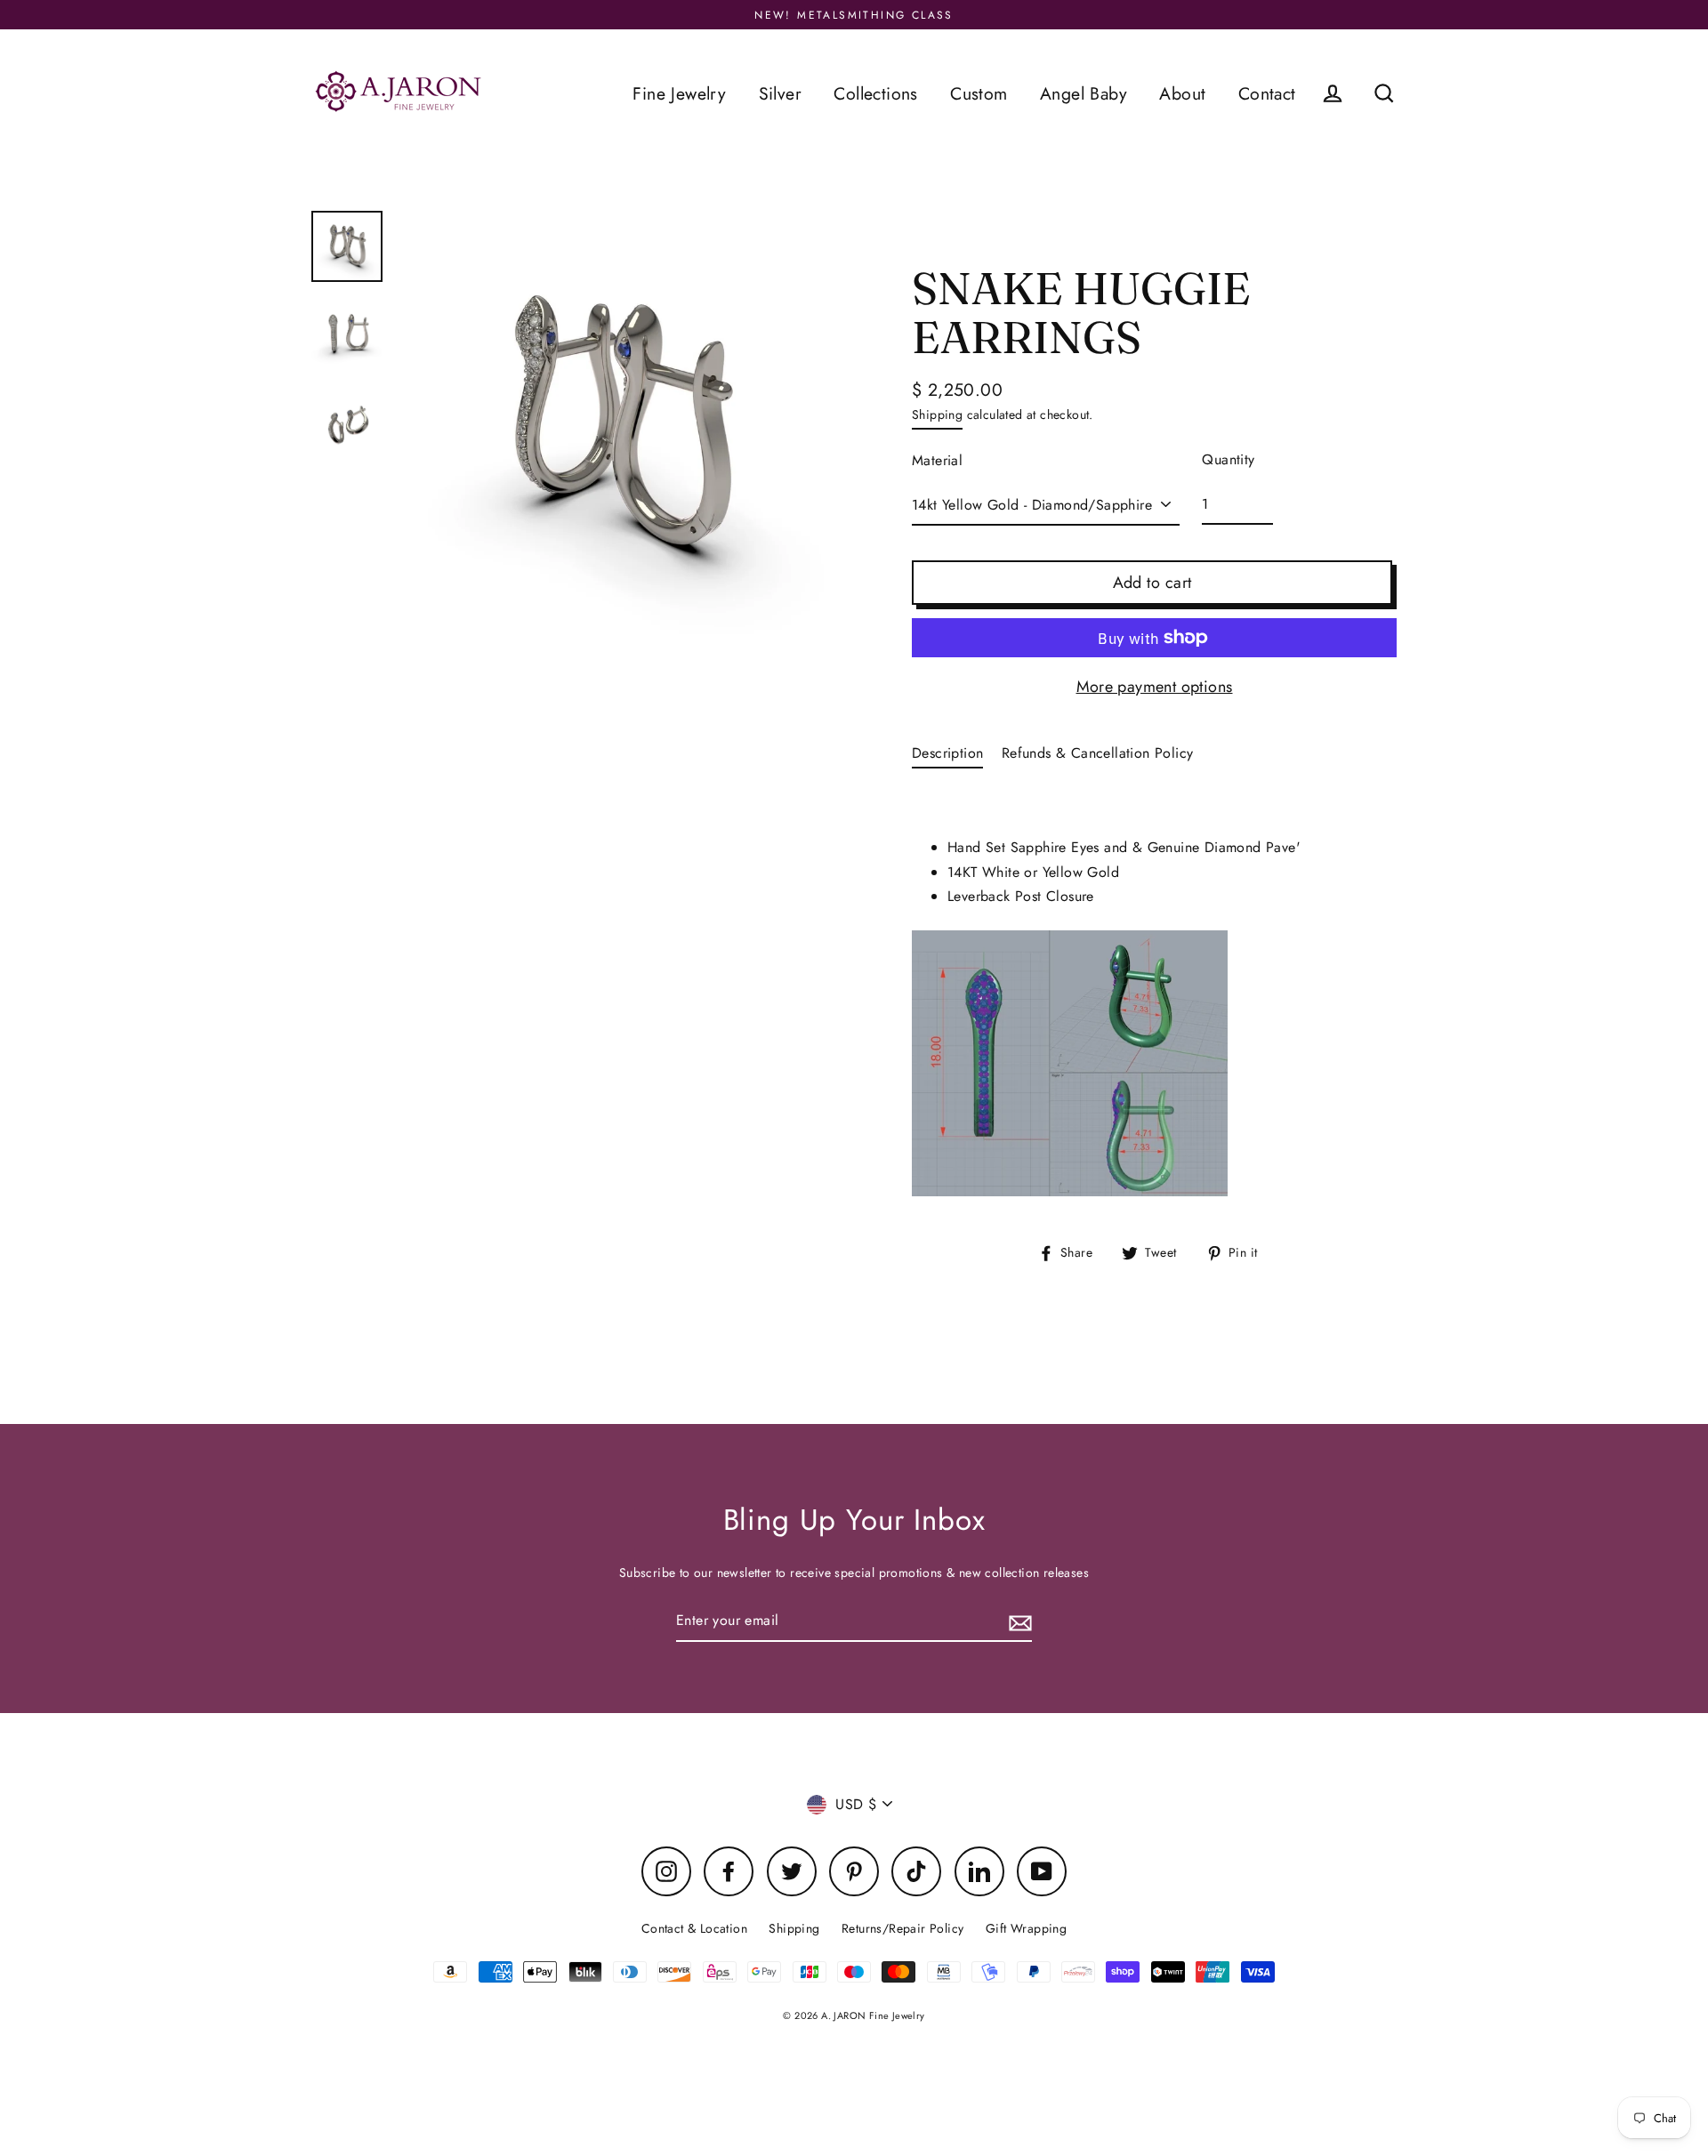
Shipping (937, 414)
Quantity (1228, 459)
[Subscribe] (1018, 1621)
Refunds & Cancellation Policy (1098, 753)
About (1182, 93)
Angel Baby (1084, 93)
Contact (1267, 93)
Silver (780, 93)
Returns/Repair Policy (902, 1928)
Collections (875, 93)
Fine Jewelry (679, 93)
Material (937, 460)
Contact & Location (694, 1928)
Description (947, 753)
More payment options (1155, 687)
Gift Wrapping (1026, 1928)
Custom (979, 93)
